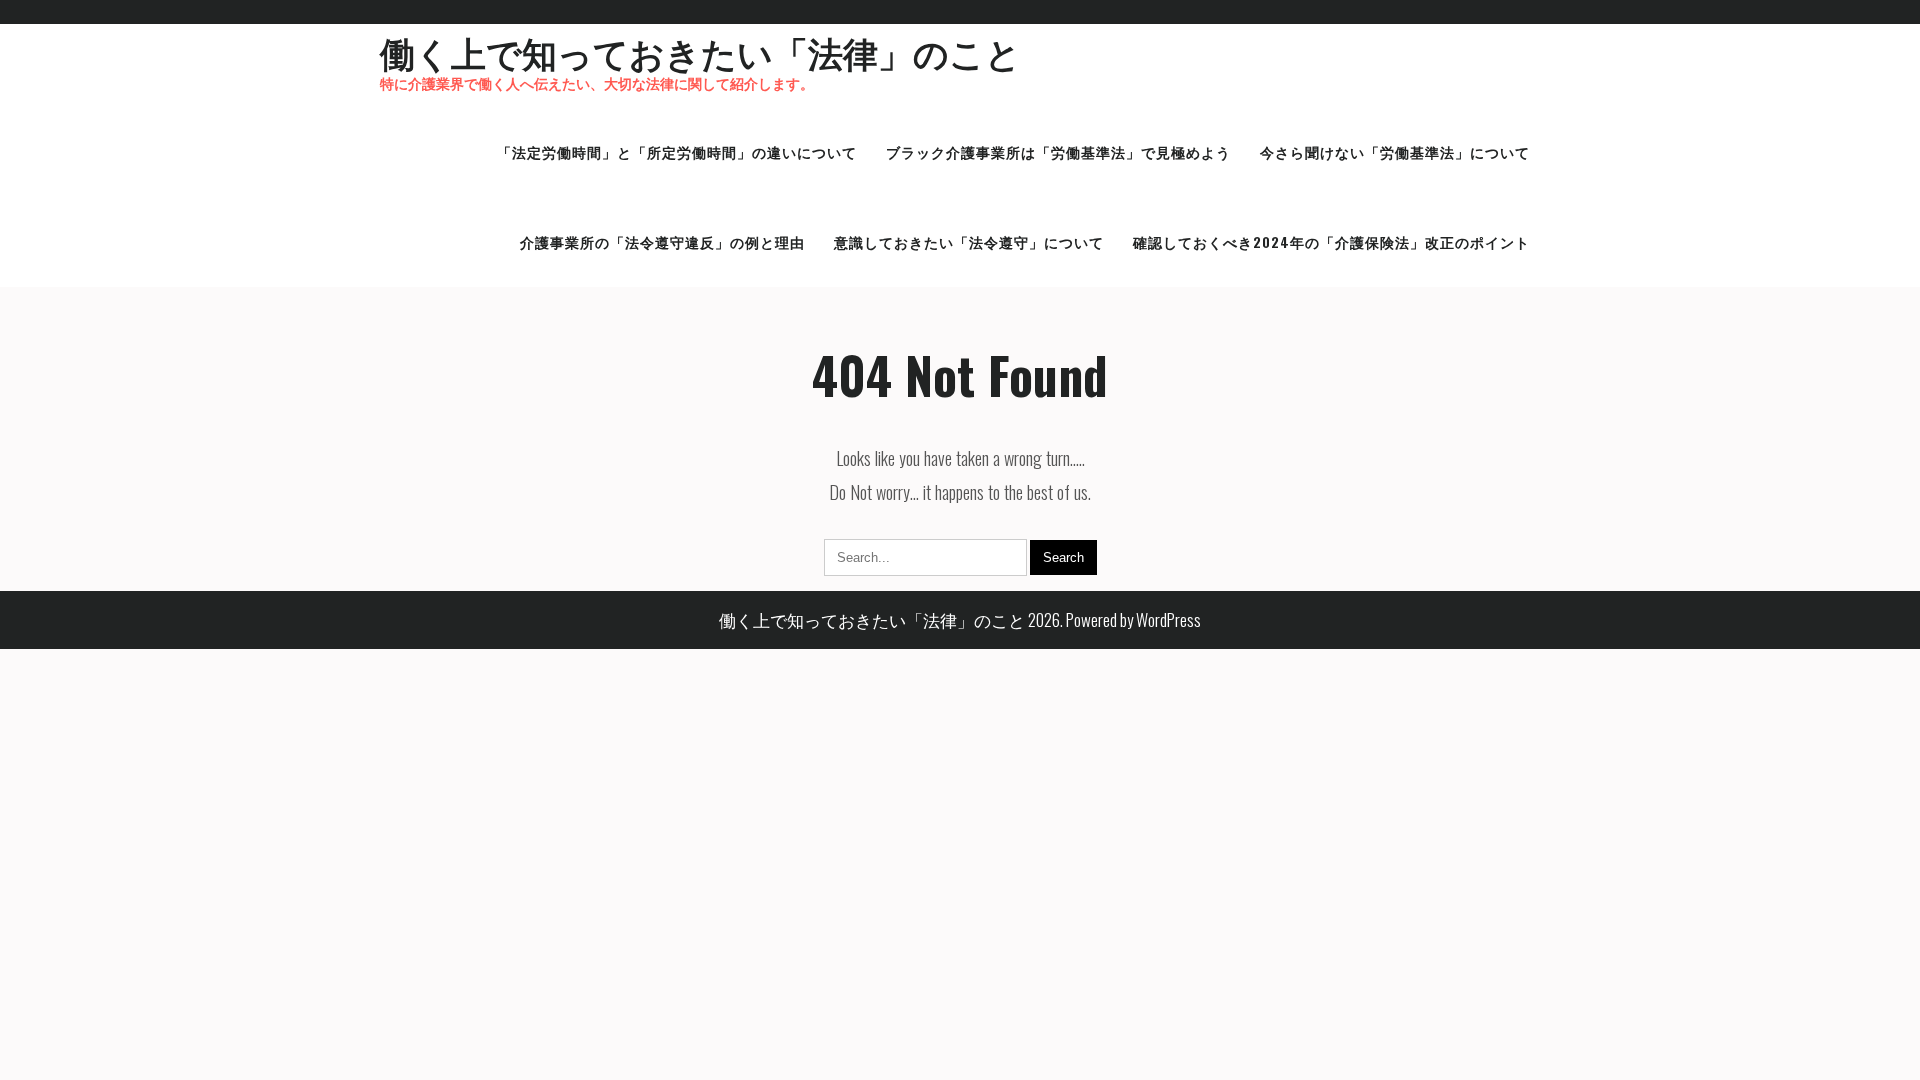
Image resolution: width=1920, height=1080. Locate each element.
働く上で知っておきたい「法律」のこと (700, 51)
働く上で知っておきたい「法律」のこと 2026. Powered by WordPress (960, 619)
